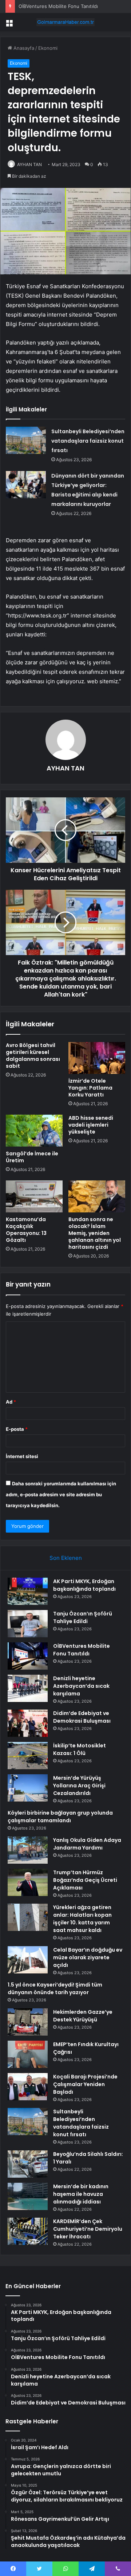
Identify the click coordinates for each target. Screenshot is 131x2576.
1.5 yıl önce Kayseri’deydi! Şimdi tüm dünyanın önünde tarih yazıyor (55, 1989)
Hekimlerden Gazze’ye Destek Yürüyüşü (83, 2016)
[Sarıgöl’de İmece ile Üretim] (34, 1131)
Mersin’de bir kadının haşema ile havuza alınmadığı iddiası (81, 2194)
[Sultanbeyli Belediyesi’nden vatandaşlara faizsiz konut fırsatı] (26, 440)
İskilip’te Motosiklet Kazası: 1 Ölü (80, 1749)
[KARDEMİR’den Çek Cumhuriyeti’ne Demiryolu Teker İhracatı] (28, 2231)
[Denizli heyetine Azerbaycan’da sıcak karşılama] (28, 1688)
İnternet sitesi (22, 1456)
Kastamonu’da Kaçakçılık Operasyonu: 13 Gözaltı (26, 1230)
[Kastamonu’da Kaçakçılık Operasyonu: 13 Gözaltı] (34, 1196)
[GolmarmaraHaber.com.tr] (65, 22)
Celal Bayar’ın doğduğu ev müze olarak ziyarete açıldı (88, 1957)
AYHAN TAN (29, 164)
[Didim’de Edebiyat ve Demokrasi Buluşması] (28, 1723)
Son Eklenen (66, 1558)
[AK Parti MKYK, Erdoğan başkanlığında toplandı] (28, 1591)
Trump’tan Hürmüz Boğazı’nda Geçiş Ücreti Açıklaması (85, 1880)
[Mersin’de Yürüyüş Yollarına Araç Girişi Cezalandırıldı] (28, 1788)
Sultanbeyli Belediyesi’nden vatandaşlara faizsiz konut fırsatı (88, 441)
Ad (11, 1402)
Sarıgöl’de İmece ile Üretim (32, 1157)
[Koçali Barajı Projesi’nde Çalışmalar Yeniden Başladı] (28, 2087)
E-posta (17, 1429)
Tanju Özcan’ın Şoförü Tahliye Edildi (83, 1617)
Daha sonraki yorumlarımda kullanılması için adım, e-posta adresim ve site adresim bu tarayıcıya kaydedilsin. (61, 1494)
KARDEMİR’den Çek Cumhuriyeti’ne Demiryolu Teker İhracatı (88, 2229)
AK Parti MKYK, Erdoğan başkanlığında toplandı (84, 1585)
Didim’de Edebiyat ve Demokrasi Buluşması (82, 1717)
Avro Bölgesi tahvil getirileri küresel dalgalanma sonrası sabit (33, 1056)
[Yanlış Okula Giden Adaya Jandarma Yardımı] (28, 1850)
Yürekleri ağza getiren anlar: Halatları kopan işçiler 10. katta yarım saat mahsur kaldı (82, 1919)
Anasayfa (23, 48)
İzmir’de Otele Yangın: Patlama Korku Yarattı (90, 1088)
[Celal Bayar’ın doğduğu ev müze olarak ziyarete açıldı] (28, 1960)
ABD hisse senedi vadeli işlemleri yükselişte (91, 1125)
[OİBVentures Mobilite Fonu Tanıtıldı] (28, 1656)
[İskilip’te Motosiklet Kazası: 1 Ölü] (28, 1756)
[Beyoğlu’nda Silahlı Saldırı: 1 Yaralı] (28, 2164)
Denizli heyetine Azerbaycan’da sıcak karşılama (81, 1686)
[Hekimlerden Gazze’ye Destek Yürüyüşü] (28, 2022)
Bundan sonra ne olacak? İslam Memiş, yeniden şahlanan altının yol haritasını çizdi (95, 1233)
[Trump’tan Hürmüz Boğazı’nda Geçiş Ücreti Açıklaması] (28, 1882)
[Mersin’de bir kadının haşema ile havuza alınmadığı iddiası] (28, 2196)
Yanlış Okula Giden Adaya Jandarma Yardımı (87, 1844)
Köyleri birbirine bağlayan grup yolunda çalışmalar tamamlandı (60, 1817)
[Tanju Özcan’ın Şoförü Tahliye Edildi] (28, 1624)
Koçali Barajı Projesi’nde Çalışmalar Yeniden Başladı (85, 2084)
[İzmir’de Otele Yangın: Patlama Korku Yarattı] (97, 1058)
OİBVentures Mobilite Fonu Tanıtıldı (58, 6)
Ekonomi (48, 48)
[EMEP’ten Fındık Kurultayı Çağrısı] (28, 2054)
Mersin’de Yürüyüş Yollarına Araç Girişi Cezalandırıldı (79, 1786)
